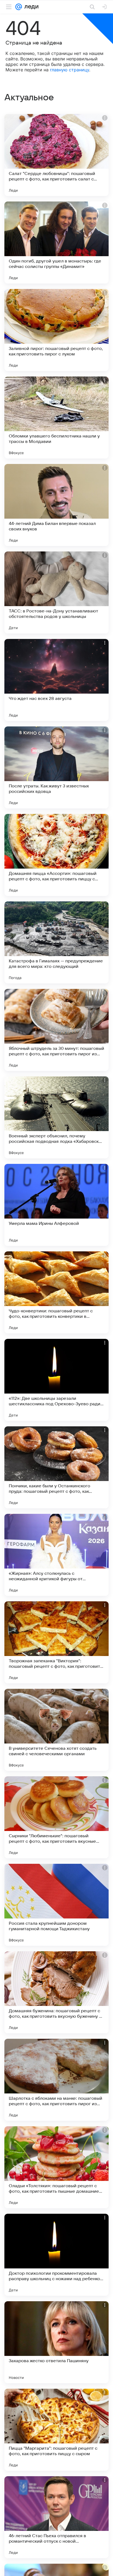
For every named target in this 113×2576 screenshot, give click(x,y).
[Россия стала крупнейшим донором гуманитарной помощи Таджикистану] (56, 1905)
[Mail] (19, 7)
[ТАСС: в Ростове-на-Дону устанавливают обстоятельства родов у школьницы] (56, 592)
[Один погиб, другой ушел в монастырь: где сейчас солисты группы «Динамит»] (56, 243)
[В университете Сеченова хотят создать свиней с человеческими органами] (56, 1730)
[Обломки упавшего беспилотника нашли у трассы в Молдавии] (56, 417)
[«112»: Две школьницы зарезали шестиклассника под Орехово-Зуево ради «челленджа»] (56, 1380)
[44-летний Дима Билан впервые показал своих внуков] (56, 505)
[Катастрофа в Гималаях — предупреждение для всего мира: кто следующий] (56, 942)
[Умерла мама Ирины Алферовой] (56, 1205)
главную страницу (70, 70)
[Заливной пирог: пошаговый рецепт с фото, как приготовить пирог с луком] (56, 330)
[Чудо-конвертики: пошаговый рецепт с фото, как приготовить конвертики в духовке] (56, 1292)
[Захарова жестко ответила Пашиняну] (56, 2342)
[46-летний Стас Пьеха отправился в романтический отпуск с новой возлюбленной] (56, 2517)
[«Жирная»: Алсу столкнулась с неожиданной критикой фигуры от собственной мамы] (56, 1555)
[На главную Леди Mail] (30, 7)
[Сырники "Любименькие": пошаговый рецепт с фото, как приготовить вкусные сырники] (56, 1817)
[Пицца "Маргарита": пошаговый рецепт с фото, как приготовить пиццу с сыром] (56, 2430)
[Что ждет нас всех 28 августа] (56, 680)
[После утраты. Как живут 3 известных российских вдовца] (56, 767)
